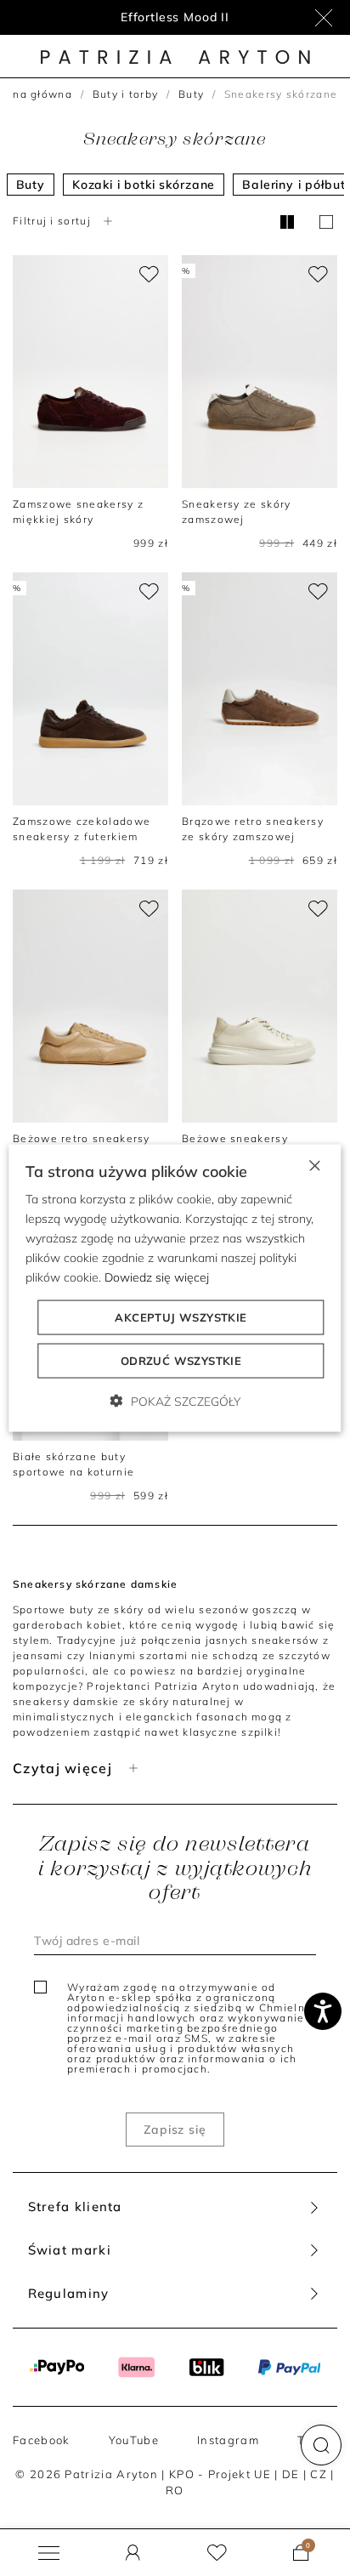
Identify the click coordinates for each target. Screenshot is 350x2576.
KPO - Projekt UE (220, 2474)
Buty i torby (126, 94)
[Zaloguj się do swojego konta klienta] (133, 2553)
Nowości (175, 17)
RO (175, 2490)
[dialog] (175, 1288)
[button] (321, 2445)
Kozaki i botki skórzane (144, 185)
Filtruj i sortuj (52, 221)
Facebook (41, 2440)
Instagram (228, 2440)
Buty (191, 94)
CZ (319, 2474)
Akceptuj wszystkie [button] (181, 1317)
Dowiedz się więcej (157, 1277)
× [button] (314, 1164)
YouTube (134, 2440)
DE (291, 2474)
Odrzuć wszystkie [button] (181, 1361)
